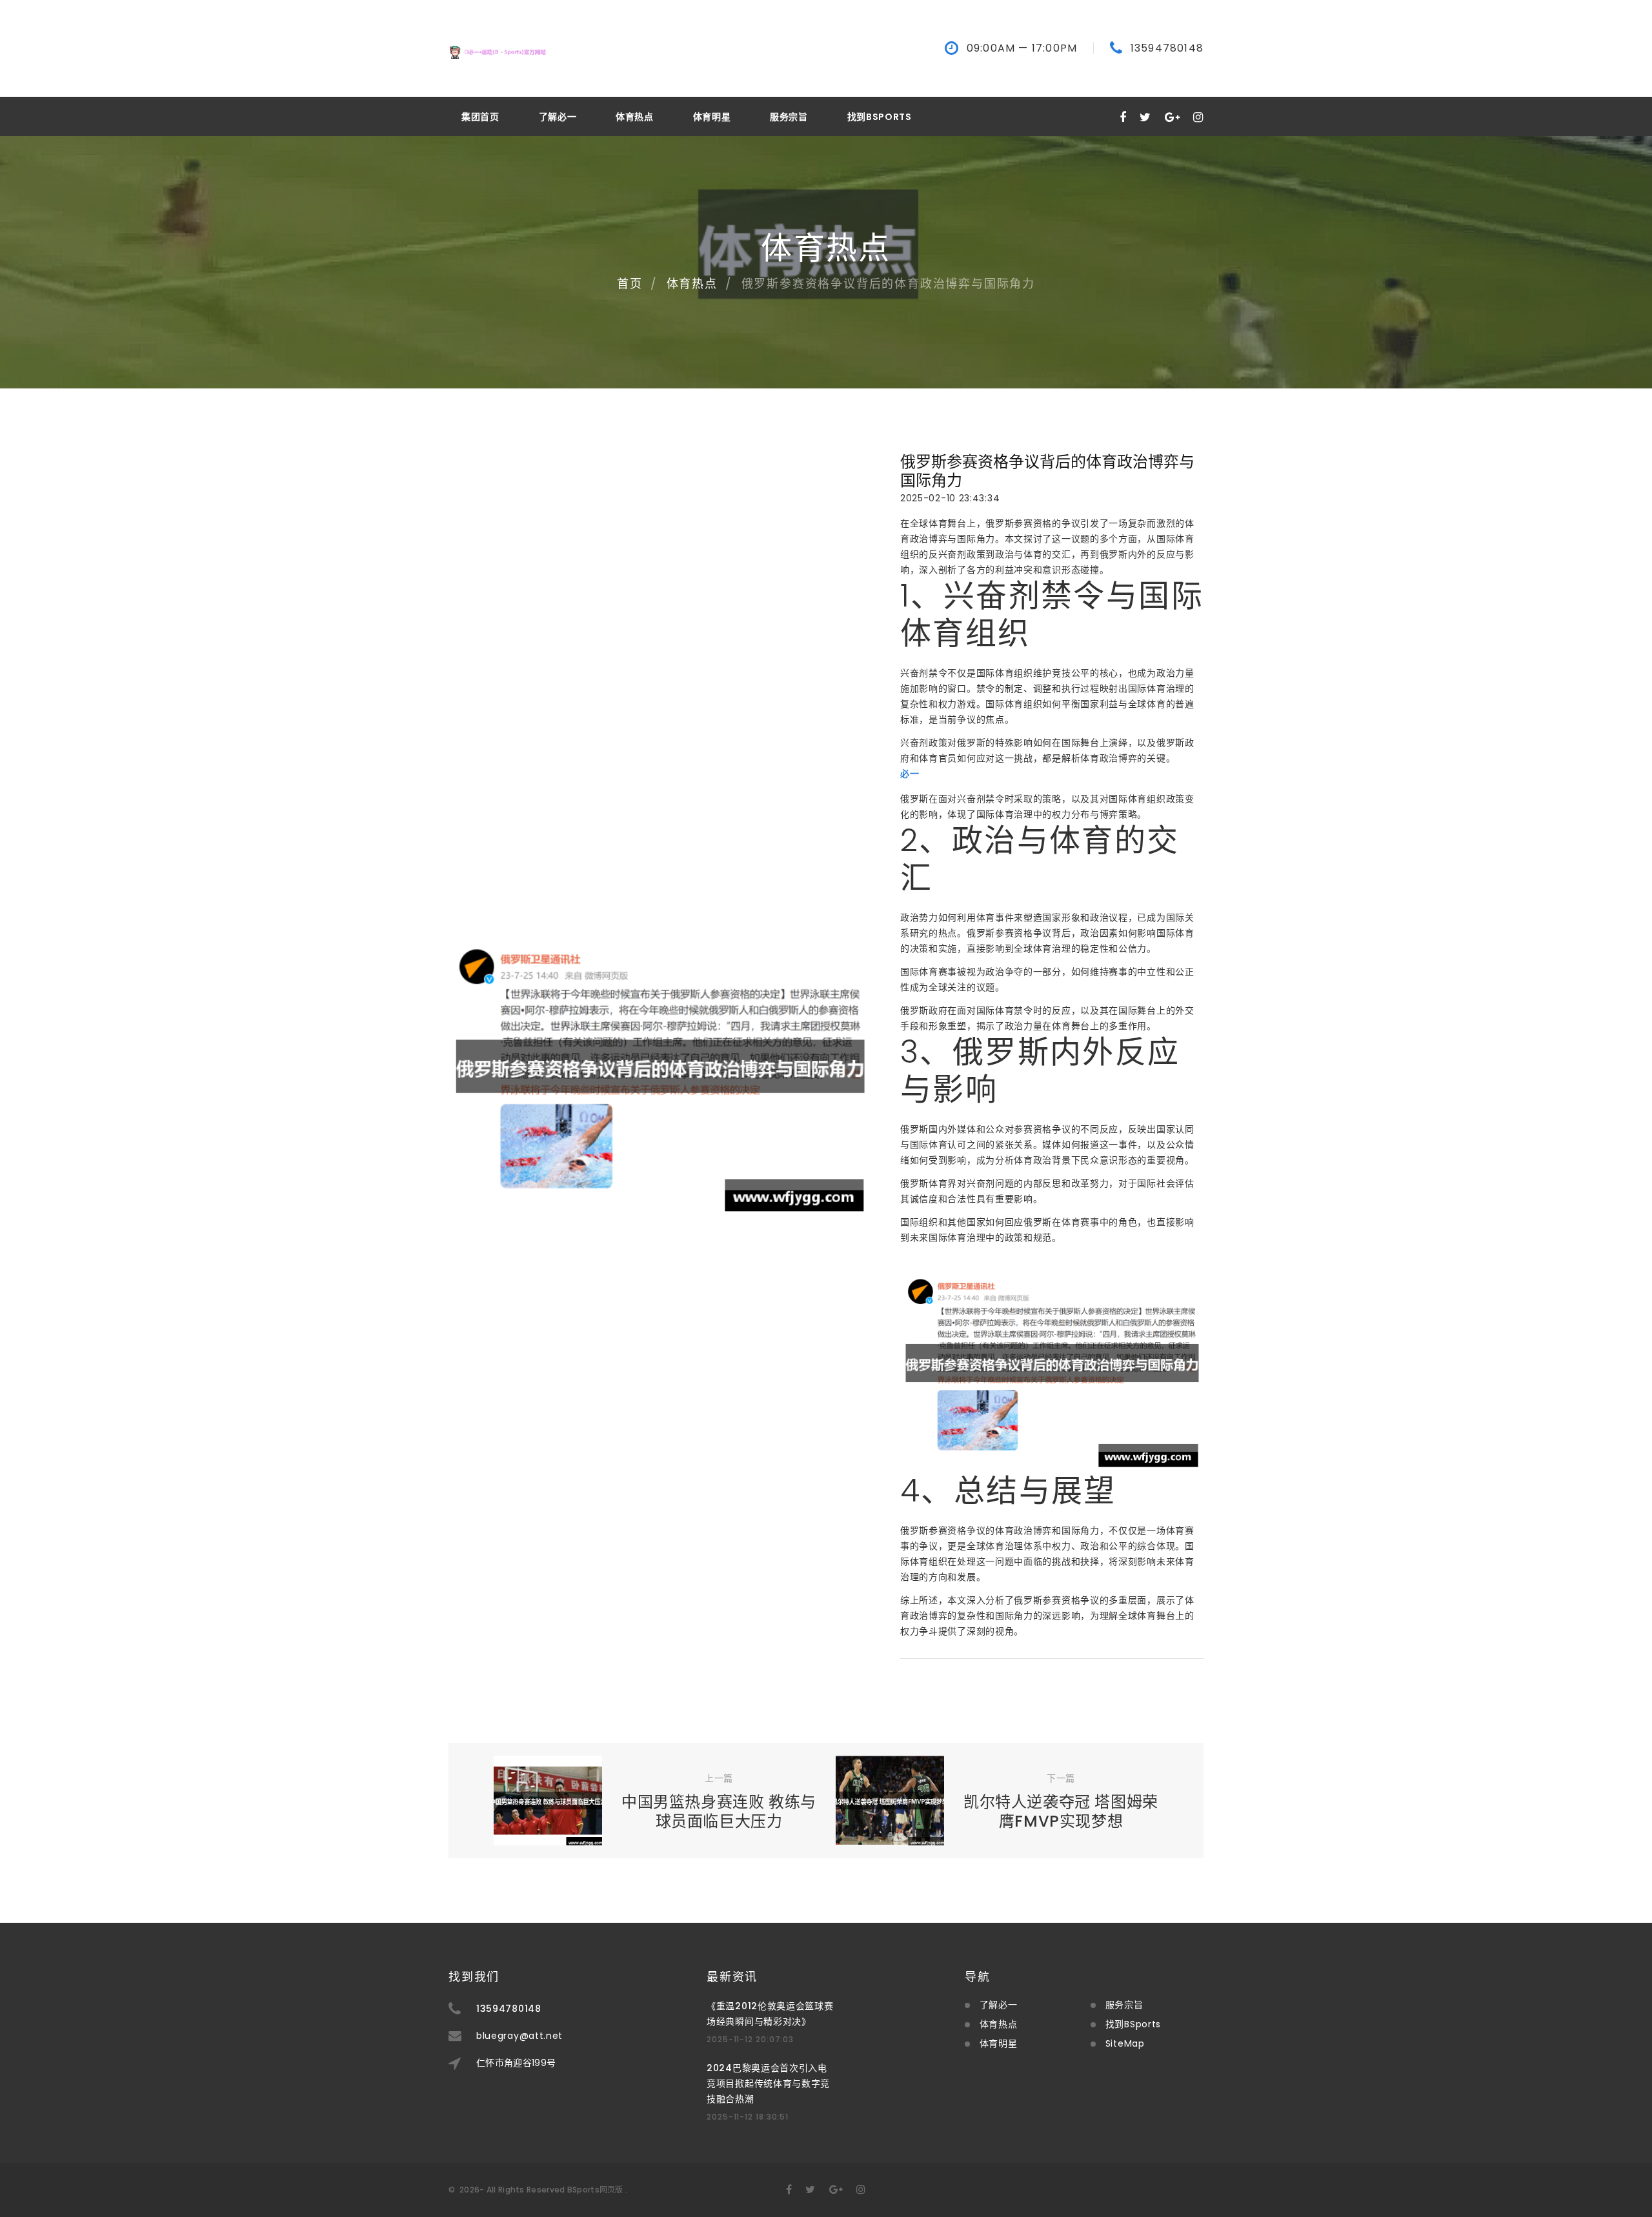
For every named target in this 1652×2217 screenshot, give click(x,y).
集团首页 (480, 117)
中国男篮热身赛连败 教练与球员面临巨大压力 (719, 1811)
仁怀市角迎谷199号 (516, 2063)
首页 (630, 284)
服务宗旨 (789, 117)
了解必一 (558, 117)
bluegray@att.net (519, 2036)
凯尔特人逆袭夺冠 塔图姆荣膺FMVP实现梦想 (1061, 1811)
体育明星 (712, 117)
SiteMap (1125, 2043)
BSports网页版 (595, 2190)
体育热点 (635, 117)
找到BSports (880, 117)
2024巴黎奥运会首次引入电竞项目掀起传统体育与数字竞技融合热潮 (768, 2083)
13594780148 (1167, 48)
